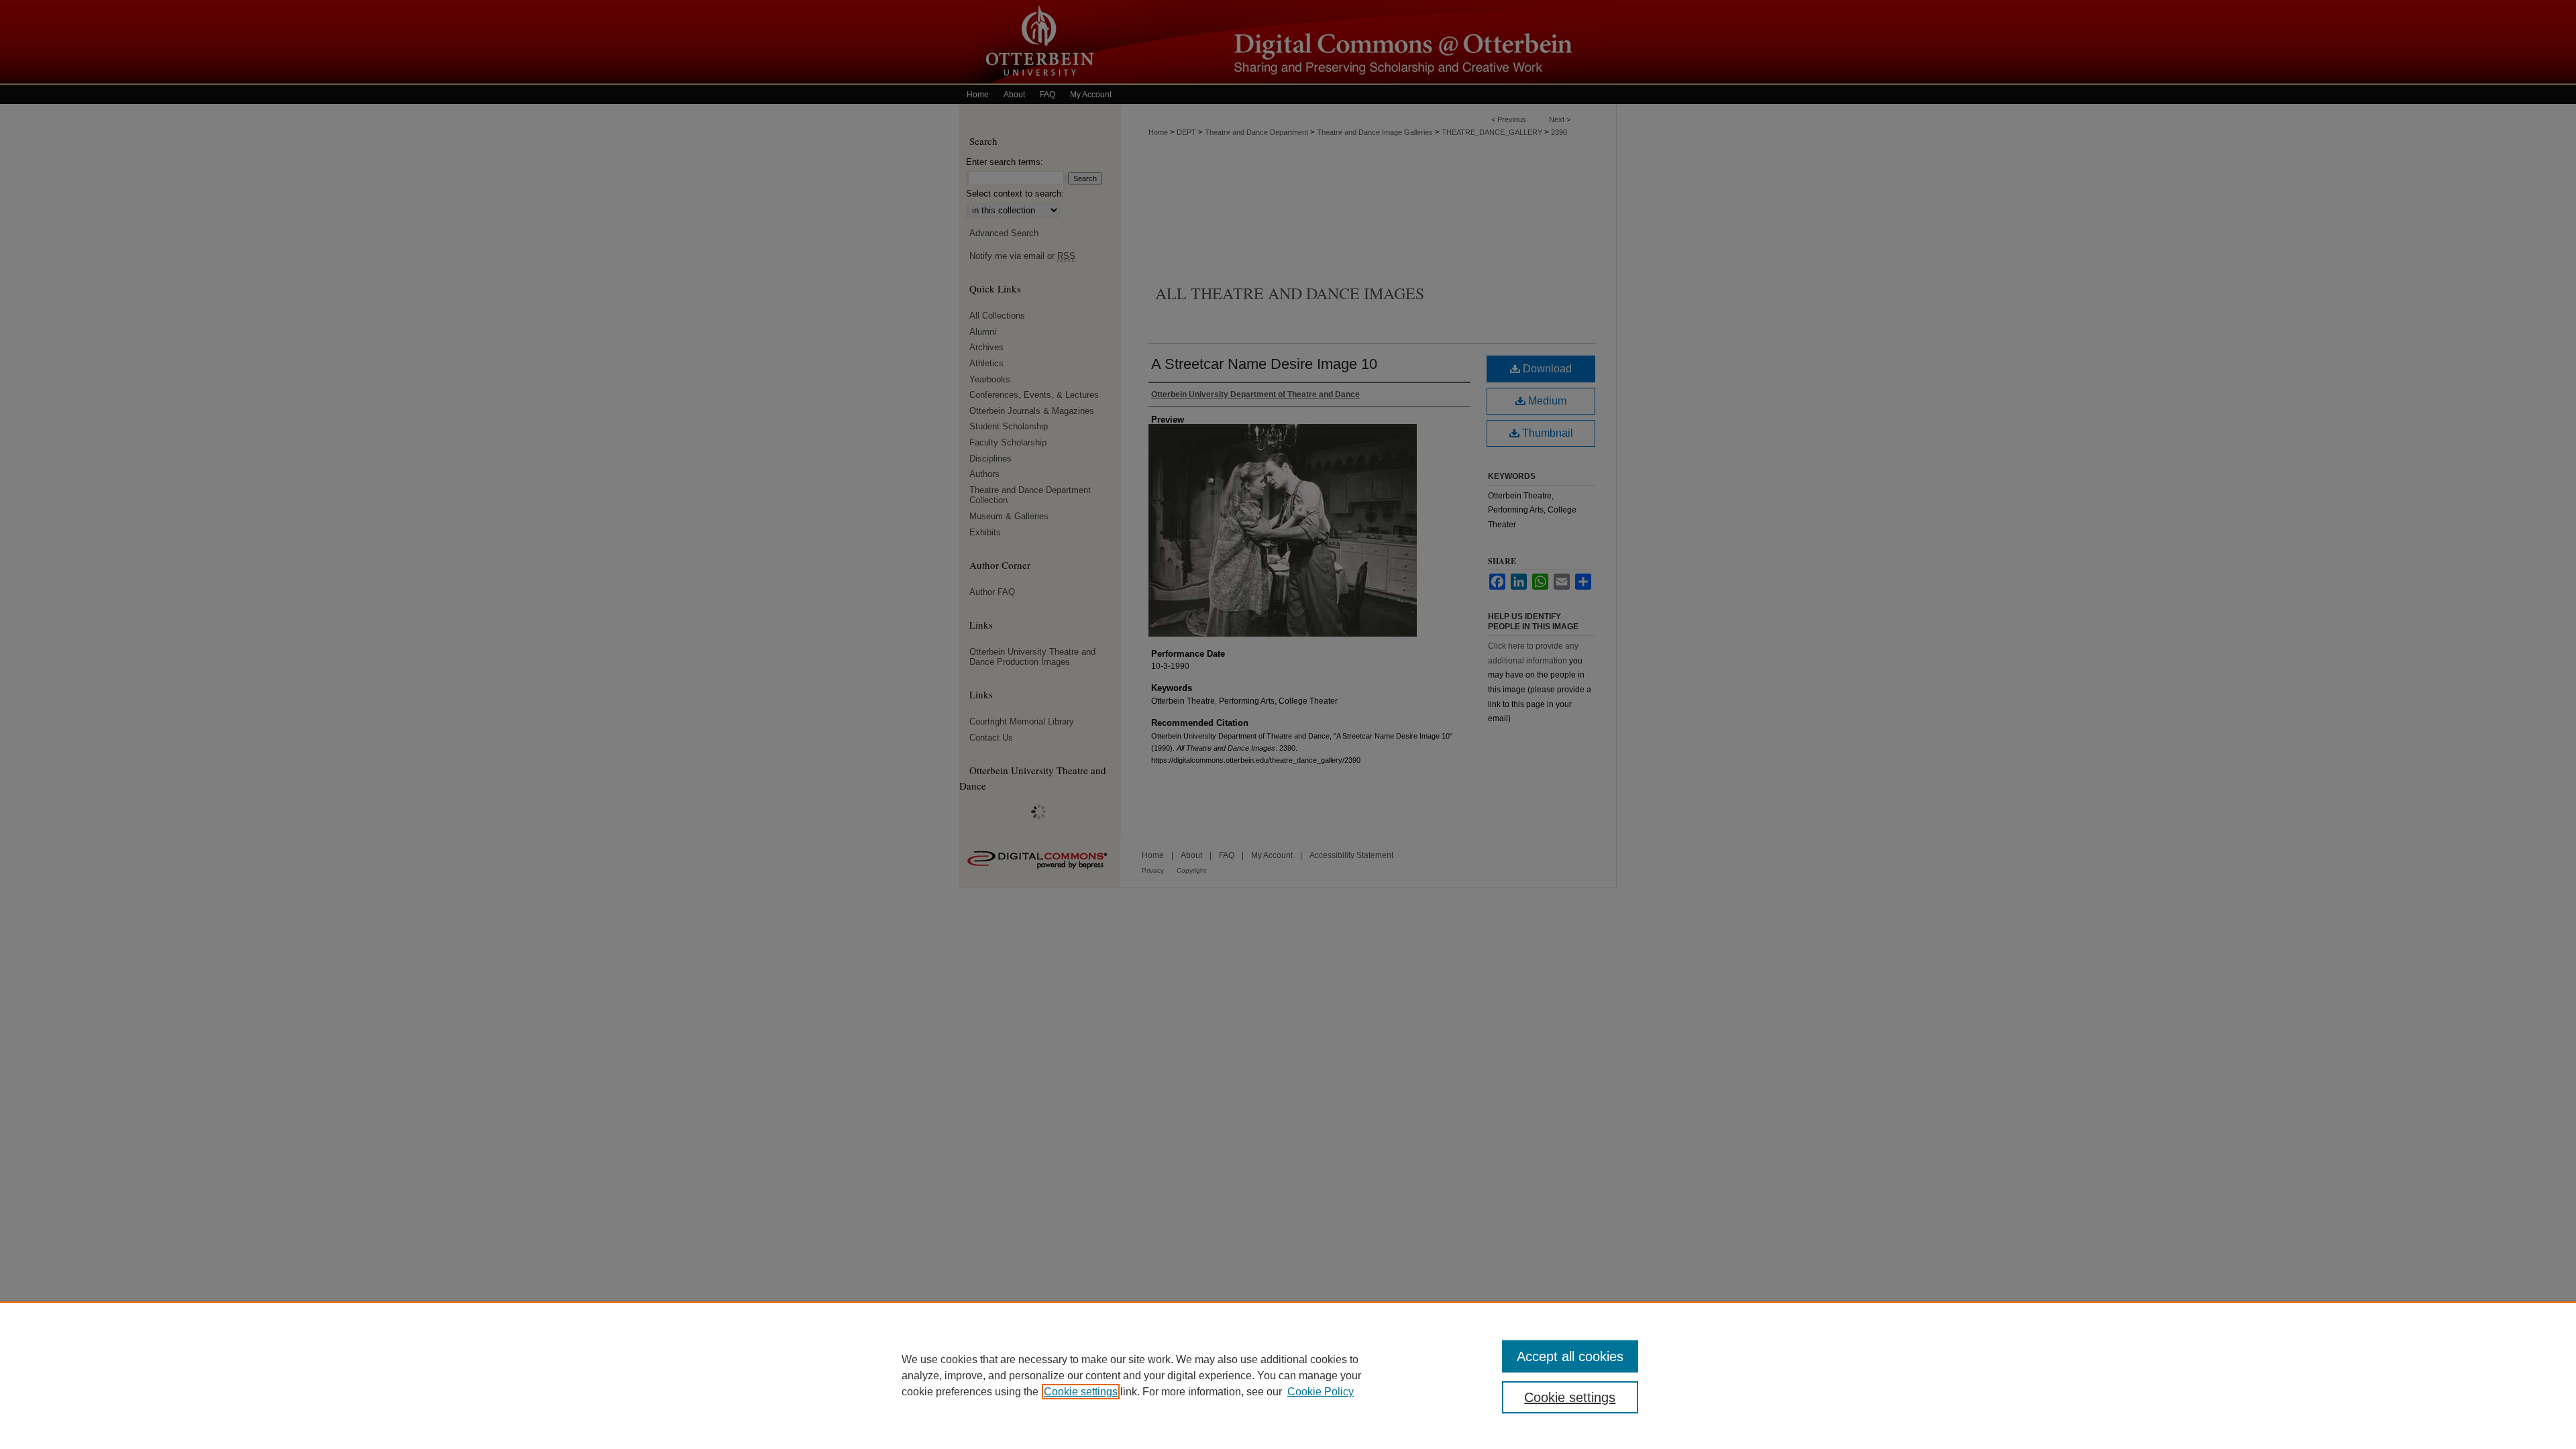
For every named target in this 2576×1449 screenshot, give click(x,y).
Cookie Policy (1321, 1392)
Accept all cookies (1570, 1356)
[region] (1288, 1375)
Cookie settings (1081, 1392)
